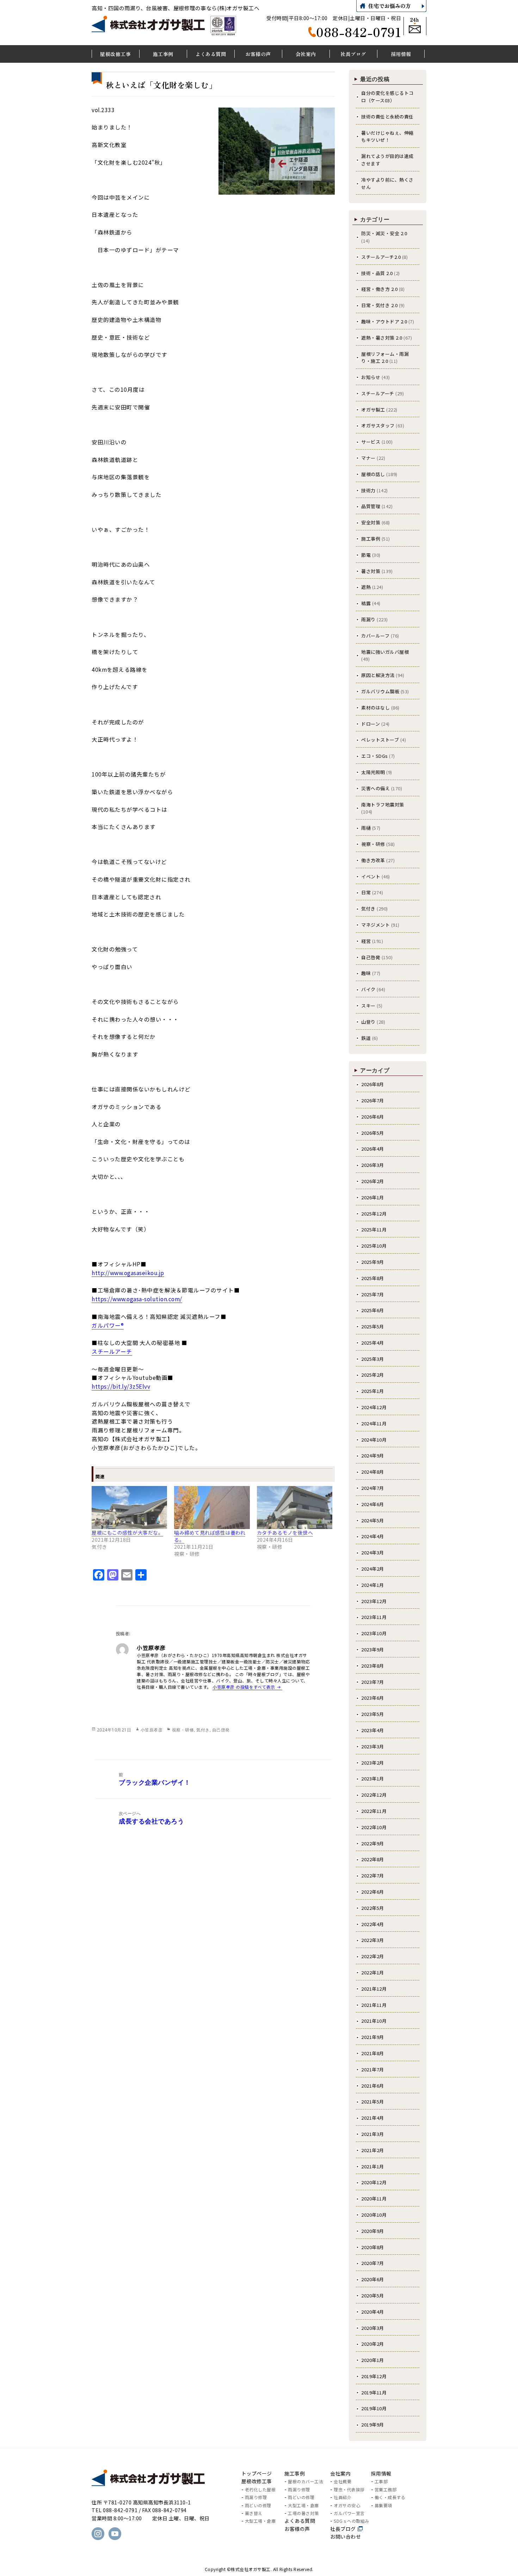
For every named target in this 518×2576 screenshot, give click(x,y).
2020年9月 (373, 2231)
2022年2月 (373, 1956)
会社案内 (340, 2473)
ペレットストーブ (380, 740)
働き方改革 (373, 860)
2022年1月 (373, 1972)
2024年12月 (374, 1407)
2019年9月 (373, 2425)
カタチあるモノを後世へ (285, 1533)
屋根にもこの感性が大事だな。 (127, 1533)
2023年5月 (373, 1714)
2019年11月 (374, 2392)
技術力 (368, 490)
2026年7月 (373, 1100)
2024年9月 (373, 1456)
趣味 (366, 973)
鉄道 (366, 1038)
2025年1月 (373, 1391)
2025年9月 (373, 1262)
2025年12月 (374, 1214)
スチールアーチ (378, 393)
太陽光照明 (373, 772)
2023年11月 (374, 1617)
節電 (366, 555)
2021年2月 (373, 2150)
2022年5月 (373, 1908)
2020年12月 (374, 2182)
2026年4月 (373, 1149)
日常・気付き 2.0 (379, 305)
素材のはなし (375, 708)
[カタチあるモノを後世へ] (295, 1508)
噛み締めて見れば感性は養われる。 (210, 1536)
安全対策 (371, 522)
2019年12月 (374, 2376)
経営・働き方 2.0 (379, 289)
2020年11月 (374, 2199)
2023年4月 (373, 1730)
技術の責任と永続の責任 (387, 117)
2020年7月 (373, 2263)
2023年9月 (373, 1649)
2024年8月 (373, 1472)
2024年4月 (373, 1536)
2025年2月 (373, 1375)
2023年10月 (374, 1633)
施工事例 (371, 539)
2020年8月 (373, 2247)
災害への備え (375, 788)
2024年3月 (373, 1552)
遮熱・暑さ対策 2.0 (382, 338)
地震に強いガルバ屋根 (385, 652)
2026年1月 (373, 1197)
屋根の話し (373, 474)
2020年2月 (373, 2344)
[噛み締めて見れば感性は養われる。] (212, 1508)
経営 (366, 941)
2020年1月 (373, 2360)
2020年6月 (373, 2279)
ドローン (371, 724)
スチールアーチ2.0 (381, 257)
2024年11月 (374, 1423)
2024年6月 (373, 1504)
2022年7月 (373, 1875)
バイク (368, 989)
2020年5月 (373, 2295)
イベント (371, 876)
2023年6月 (373, 1698)
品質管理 (371, 506)
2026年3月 (373, 1165)
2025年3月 (373, 1359)
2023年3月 (373, 1746)
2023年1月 (373, 1779)
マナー (368, 458)
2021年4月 (373, 2118)
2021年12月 (374, 1989)
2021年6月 (373, 2086)
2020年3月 (373, 2328)
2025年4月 (373, 1343)
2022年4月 (373, 1924)
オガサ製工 (373, 410)
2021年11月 (374, 2005)
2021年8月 (373, 2053)
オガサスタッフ (378, 425)
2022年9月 (373, 1843)
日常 (366, 892)
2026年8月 (373, 1084)
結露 (366, 603)
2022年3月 (373, 1940)
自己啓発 (221, 1730)
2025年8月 (373, 1278)
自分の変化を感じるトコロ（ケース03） (387, 97)
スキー (368, 1006)
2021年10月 (374, 2021)
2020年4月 (373, 2312)
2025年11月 (374, 1229)
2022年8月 (373, 1859)
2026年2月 (373, 1181)
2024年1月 (373, 1585)
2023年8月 (373, 1666)
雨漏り (368, 619)
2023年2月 (373, 1763)
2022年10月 (374, 1827)
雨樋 (366, 828)
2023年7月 (373, 1682)
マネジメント (375, 925)
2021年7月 (373, 2069)
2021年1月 (373, 2166)
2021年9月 (373, 2037)
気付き (203, 1730)
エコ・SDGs (375, 756)
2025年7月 (373, 1294)
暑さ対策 (371, 571)
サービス (371, 442)
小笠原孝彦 (152, 1730)
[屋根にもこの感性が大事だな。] (129, 1508)
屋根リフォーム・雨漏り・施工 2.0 (385, 358)
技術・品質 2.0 (377, 273)
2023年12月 (374, 1601)
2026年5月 (373, 1133)
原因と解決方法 (378, 675)
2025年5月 (373, 1326)
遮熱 (366, 587)
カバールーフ (375, 636)
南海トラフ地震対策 (383, 805)
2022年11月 (374, 1811)
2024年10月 (374, 1440)
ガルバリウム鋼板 (380, 691)
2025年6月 (373, 1310)
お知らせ (371, 377)
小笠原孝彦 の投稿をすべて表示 (244, 1687)
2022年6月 (373, 1892)
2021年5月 (373, 2102)
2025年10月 (374, 1246)
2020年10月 (374, 2215)
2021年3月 (373, 2134)
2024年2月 (373, 1569)
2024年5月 (373, 1520)
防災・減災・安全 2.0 (384, 233)
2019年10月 (374, 2408)
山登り (368, 1022)
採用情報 (381, 2473)
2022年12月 (374, 1795)
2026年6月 (373, 1117)
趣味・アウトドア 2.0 (384, 321)
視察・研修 (183, 1730)
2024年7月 (373, 1488)
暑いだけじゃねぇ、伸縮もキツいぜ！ (387, 136)
